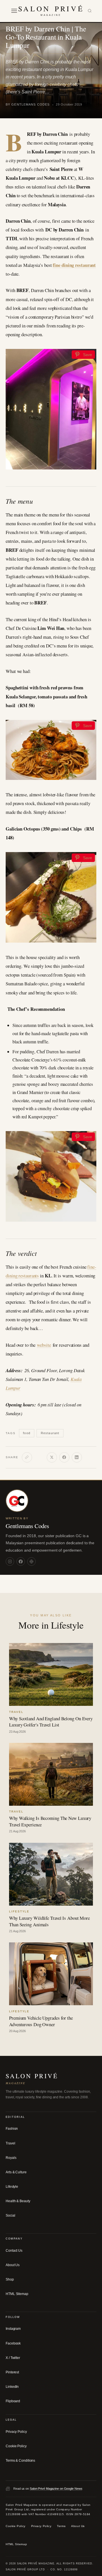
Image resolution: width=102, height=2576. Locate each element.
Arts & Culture (16, 2172)
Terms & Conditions (20, 2461)
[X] (52, 1457)
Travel (10, 2143)
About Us (13, 2265)
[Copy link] (27, 1457)
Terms (61, 2526)
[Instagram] (10, 1562)
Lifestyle (12, 2187)
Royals (11, 2157)
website (44, 1345)
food (26, 1433)
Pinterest (12, 2372)
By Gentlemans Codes (28, 104)
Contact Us (14, 2250)
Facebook (13, 2343)
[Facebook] (64, 1457)
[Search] (90, 11)
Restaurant (50, 1433)
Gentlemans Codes (27, 1526)
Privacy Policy (16, 2431)
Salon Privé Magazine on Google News (56, 2489)
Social (10, 2215)
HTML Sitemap (17, 2294)
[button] (14, 11)
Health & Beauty (18, 2201)
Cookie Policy (16, 2446)
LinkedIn (12, 2387)
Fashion (12, 2129)
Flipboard (13, 2401)
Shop (10, 2279)
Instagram (13, 2329)
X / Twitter (13, 2358)
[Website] (31, 1562)
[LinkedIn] (77, 1457)
